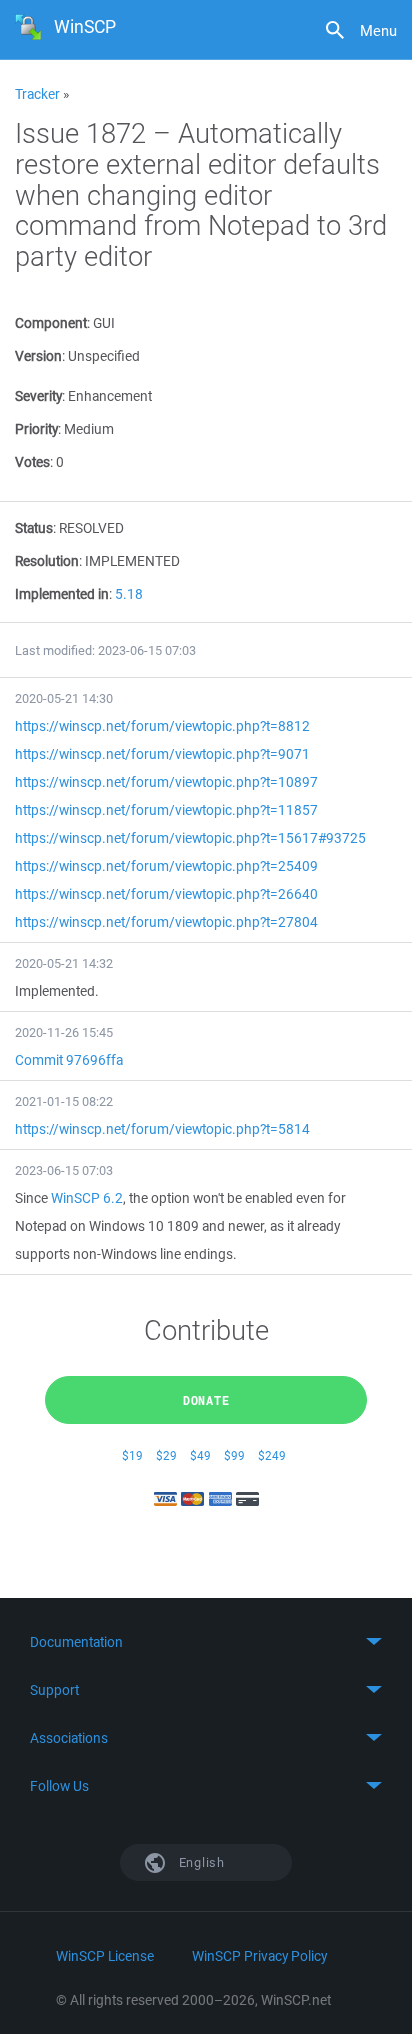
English (200, 1862)
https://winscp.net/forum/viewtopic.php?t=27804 (166, 922)
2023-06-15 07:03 (64, 1170)
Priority (36, 429)
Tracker (37, 94)
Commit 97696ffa (69, 1060)
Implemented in (62, 594)
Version (38, 356)
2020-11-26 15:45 (64, 1032)
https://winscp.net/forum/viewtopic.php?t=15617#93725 (190, 838)
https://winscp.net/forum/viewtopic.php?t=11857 (166, 810)
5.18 (129, 594)
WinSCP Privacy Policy (259, 1956)
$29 (166, 1455)
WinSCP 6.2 (87, 1198)
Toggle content (206, 1642)
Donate (206, 1400)
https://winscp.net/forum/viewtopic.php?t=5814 (162, 1129)
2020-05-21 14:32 (64, 963)
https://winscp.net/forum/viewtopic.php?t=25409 (166, 866)
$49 (200, 1455)
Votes (32, 462)
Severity (38, 396)
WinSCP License (105, 1956)
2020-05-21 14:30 (64, 698)
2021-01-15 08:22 (64, 1101)
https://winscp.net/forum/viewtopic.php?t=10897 (166, 782)
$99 (234, 1455)
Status (34, 528)
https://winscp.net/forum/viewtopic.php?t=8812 (162, 726)
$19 (132, 1455)
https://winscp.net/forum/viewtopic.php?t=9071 (162, 754)
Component (51, 323)
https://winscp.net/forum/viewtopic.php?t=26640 (166, 894)
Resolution (47, 561)
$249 (272, 1455)
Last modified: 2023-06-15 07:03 (105, 650)
